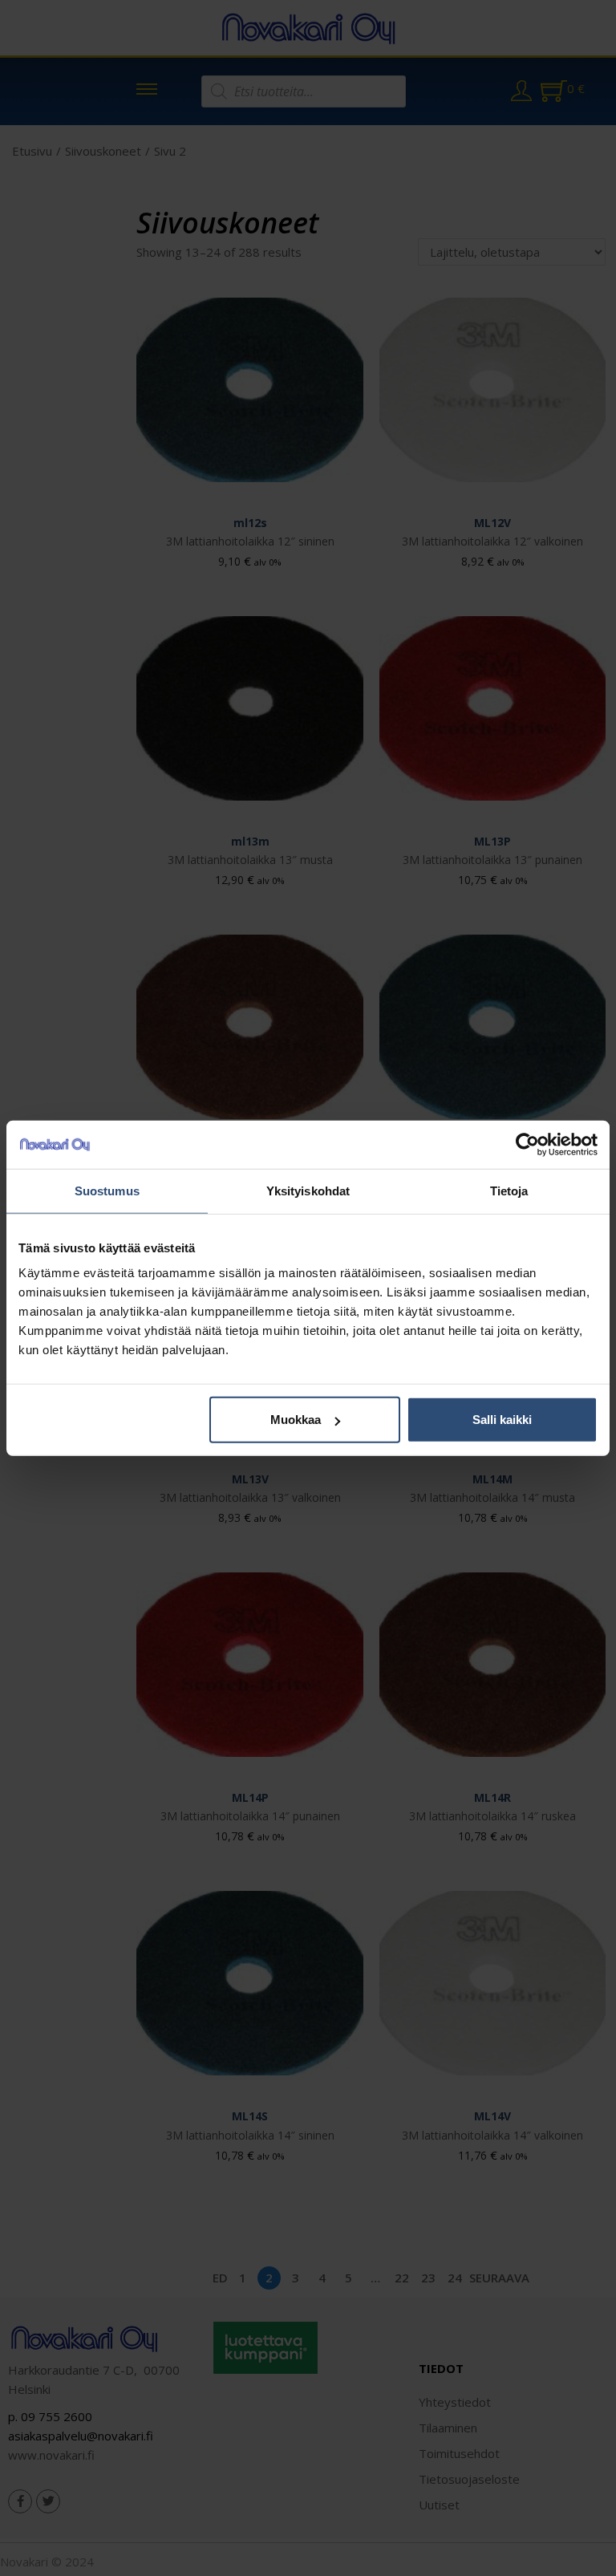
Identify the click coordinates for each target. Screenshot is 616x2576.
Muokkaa (296, 1420)
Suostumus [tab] (107, 1190)
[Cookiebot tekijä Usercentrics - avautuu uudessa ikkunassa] (527, 1144)
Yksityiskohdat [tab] (308, 1190)
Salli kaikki (502, 1420)
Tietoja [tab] (509, 1190)
